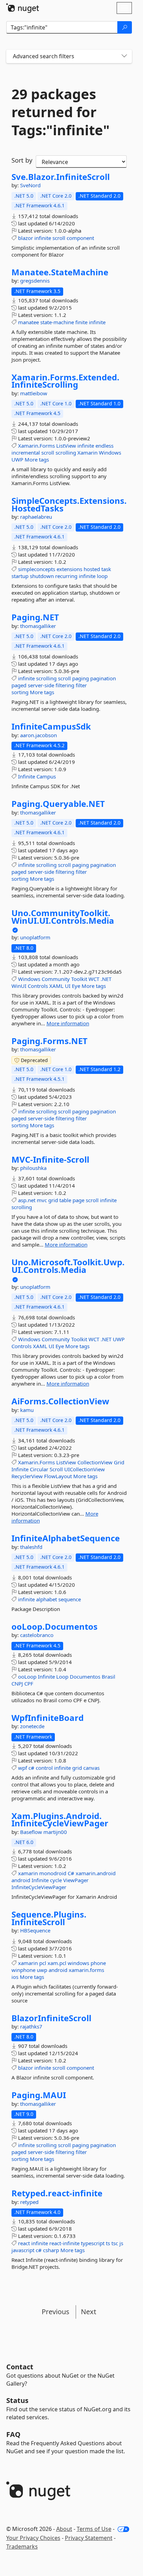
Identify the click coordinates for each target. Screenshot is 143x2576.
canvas (91, 1768)
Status (17, 2400)
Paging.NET (35, 617)
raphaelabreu (36, 517)
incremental (26, 453)
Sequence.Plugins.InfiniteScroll (49, 1918)
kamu (27, 1410)
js (121, 2243)
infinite (43, 238)
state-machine (57, 322)
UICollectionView (85, 1469)
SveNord (30, 185)
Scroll (56, 1469)
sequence (70, 1599)
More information (68, 1023)
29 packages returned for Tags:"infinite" (61, 112)
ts (108, 2243)
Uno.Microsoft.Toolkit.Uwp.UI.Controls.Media (68, 1266)
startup (20, 576)
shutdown (42, 576)
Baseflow (32, 1832)
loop (102, 576)
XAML (56, 986)
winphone (23, 1970)
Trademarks (22, 2547)
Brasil (108, 1677)
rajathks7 (31, 2026)
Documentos (85, 1677)
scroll (59, 238)
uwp (42, 1970)
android (21, 1880)
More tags (37, 459)
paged (19, 685)
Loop (62, 1677)
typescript (93, 2243)
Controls (38, 986)
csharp (51, 2250)
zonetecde (32, 1726)
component (80, 238)
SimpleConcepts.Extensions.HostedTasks (69, 504)
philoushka (33, 1168)
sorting (20, 692)
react (24, 2243)
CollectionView (95, 1462)
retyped (29, 2202)
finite (81, 322)
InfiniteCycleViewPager (39, 1887)
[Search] (125, 27)
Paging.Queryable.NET (58, 804)
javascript (23, 2250)
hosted (92, 569)
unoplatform (35, 937)
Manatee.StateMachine (60, 272)
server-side (41, 685)
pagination (103, 678)
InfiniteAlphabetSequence (66, 1538)
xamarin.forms (86, 1970)
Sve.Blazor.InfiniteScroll (61, 177)
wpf (23, 1768)
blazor (26, 238)
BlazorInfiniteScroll (51, 2018)
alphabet (47, 1599)
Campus (46, 776)
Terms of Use (94, 2529)
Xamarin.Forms (36, 446)
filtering (65, 685)
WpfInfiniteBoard (48, 1718)
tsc (115, 2243)
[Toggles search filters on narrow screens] (124, 56)
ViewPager (76, 1880)
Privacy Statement (89, 2538)
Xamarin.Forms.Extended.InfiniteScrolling (65, 381)
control (44, 1768)
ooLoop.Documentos (54, 1627)
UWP (17, 459)
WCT (94, 979)
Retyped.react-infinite (57, 2193)
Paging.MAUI (39, 2095)
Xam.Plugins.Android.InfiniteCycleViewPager (60, 1820)
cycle (56, 1880)
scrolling (66, 453)
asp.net (27, 1200)
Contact (20, 2367)
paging (81, 678)
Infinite (27, 776)
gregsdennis (35, 281)
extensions (69, 569)
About (64, 2529)
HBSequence (35, 1930)
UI (68, 986)
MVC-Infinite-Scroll (50, 1160)
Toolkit (79, 979)
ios (15, 1977)
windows (78, 1963)
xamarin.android (96, 1873)
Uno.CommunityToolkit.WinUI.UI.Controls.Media (63, 917)
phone (98, 1963)
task (106, 569)
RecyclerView (27, 1476)
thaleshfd (31, 1547)
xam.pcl (57, 1963)
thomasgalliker (38, 626)
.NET (106, 979)
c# (31, 1768)
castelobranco (37, 1635)
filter (81, 685)
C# (71, 1873)
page (78, 1200)
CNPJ (17, 1683)
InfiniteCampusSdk (51, 726)
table (65, 1200)
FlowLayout (58, 1476)
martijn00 (55, 1832)
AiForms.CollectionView (60, 1401)
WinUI (19, 986)
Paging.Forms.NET (49, 1041)
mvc (42, 1200)
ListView (66, 446)
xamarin (28, 1873)
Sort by (22, 160)
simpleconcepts (37, 569)
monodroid (53, 1873)
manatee (28, 322)
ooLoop (27, 1677)
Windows (110, 453)
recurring (66, 576)
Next (89, 2312)
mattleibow (34, 393)
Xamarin (87, 453)
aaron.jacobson (39, 735)
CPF (29, 1683)
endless (104, 446)
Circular (39, 1469)
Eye (76, 986)
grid (53, 1200)
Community (56, 979)
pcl (43, 1963)
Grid (119, 1462)
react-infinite (64, 2243)
